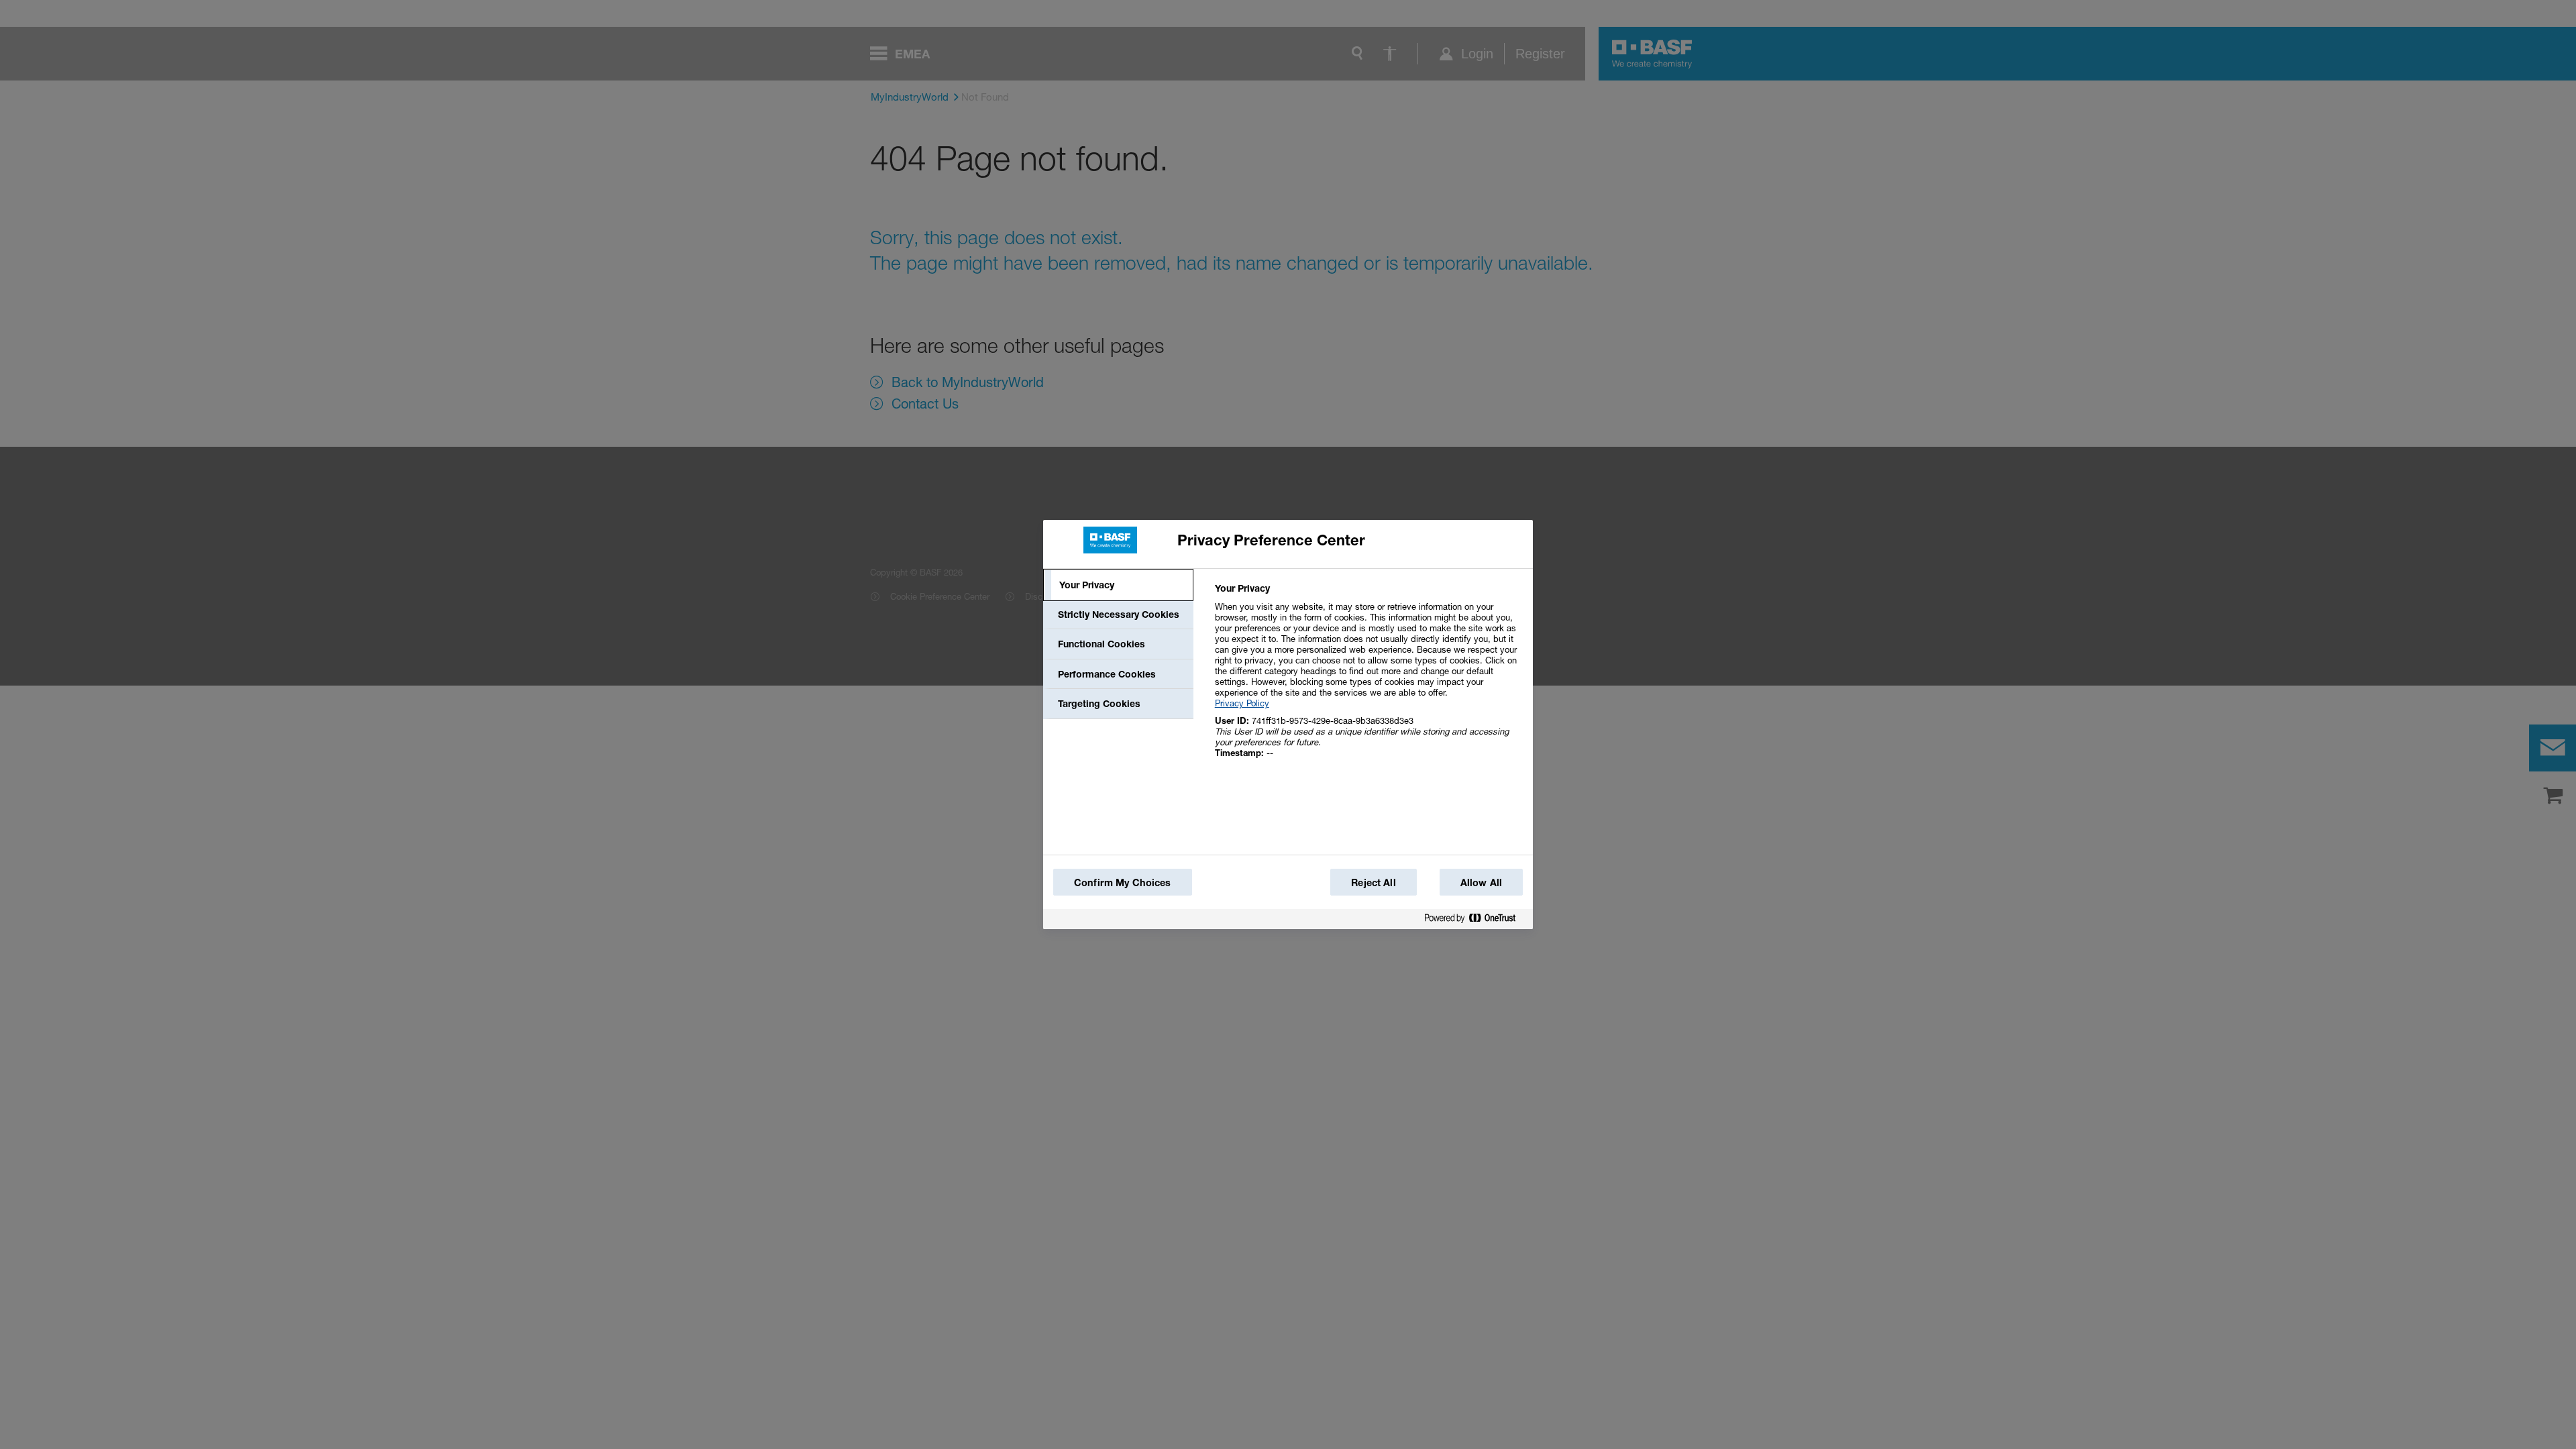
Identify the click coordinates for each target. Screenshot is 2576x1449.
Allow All (1481, 882)
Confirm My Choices (1123, 882)
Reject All (1373, 882)
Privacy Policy (1242, 703)
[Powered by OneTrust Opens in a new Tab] (1475, 921)
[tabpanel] (1368, 678)
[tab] (1118, 585)
